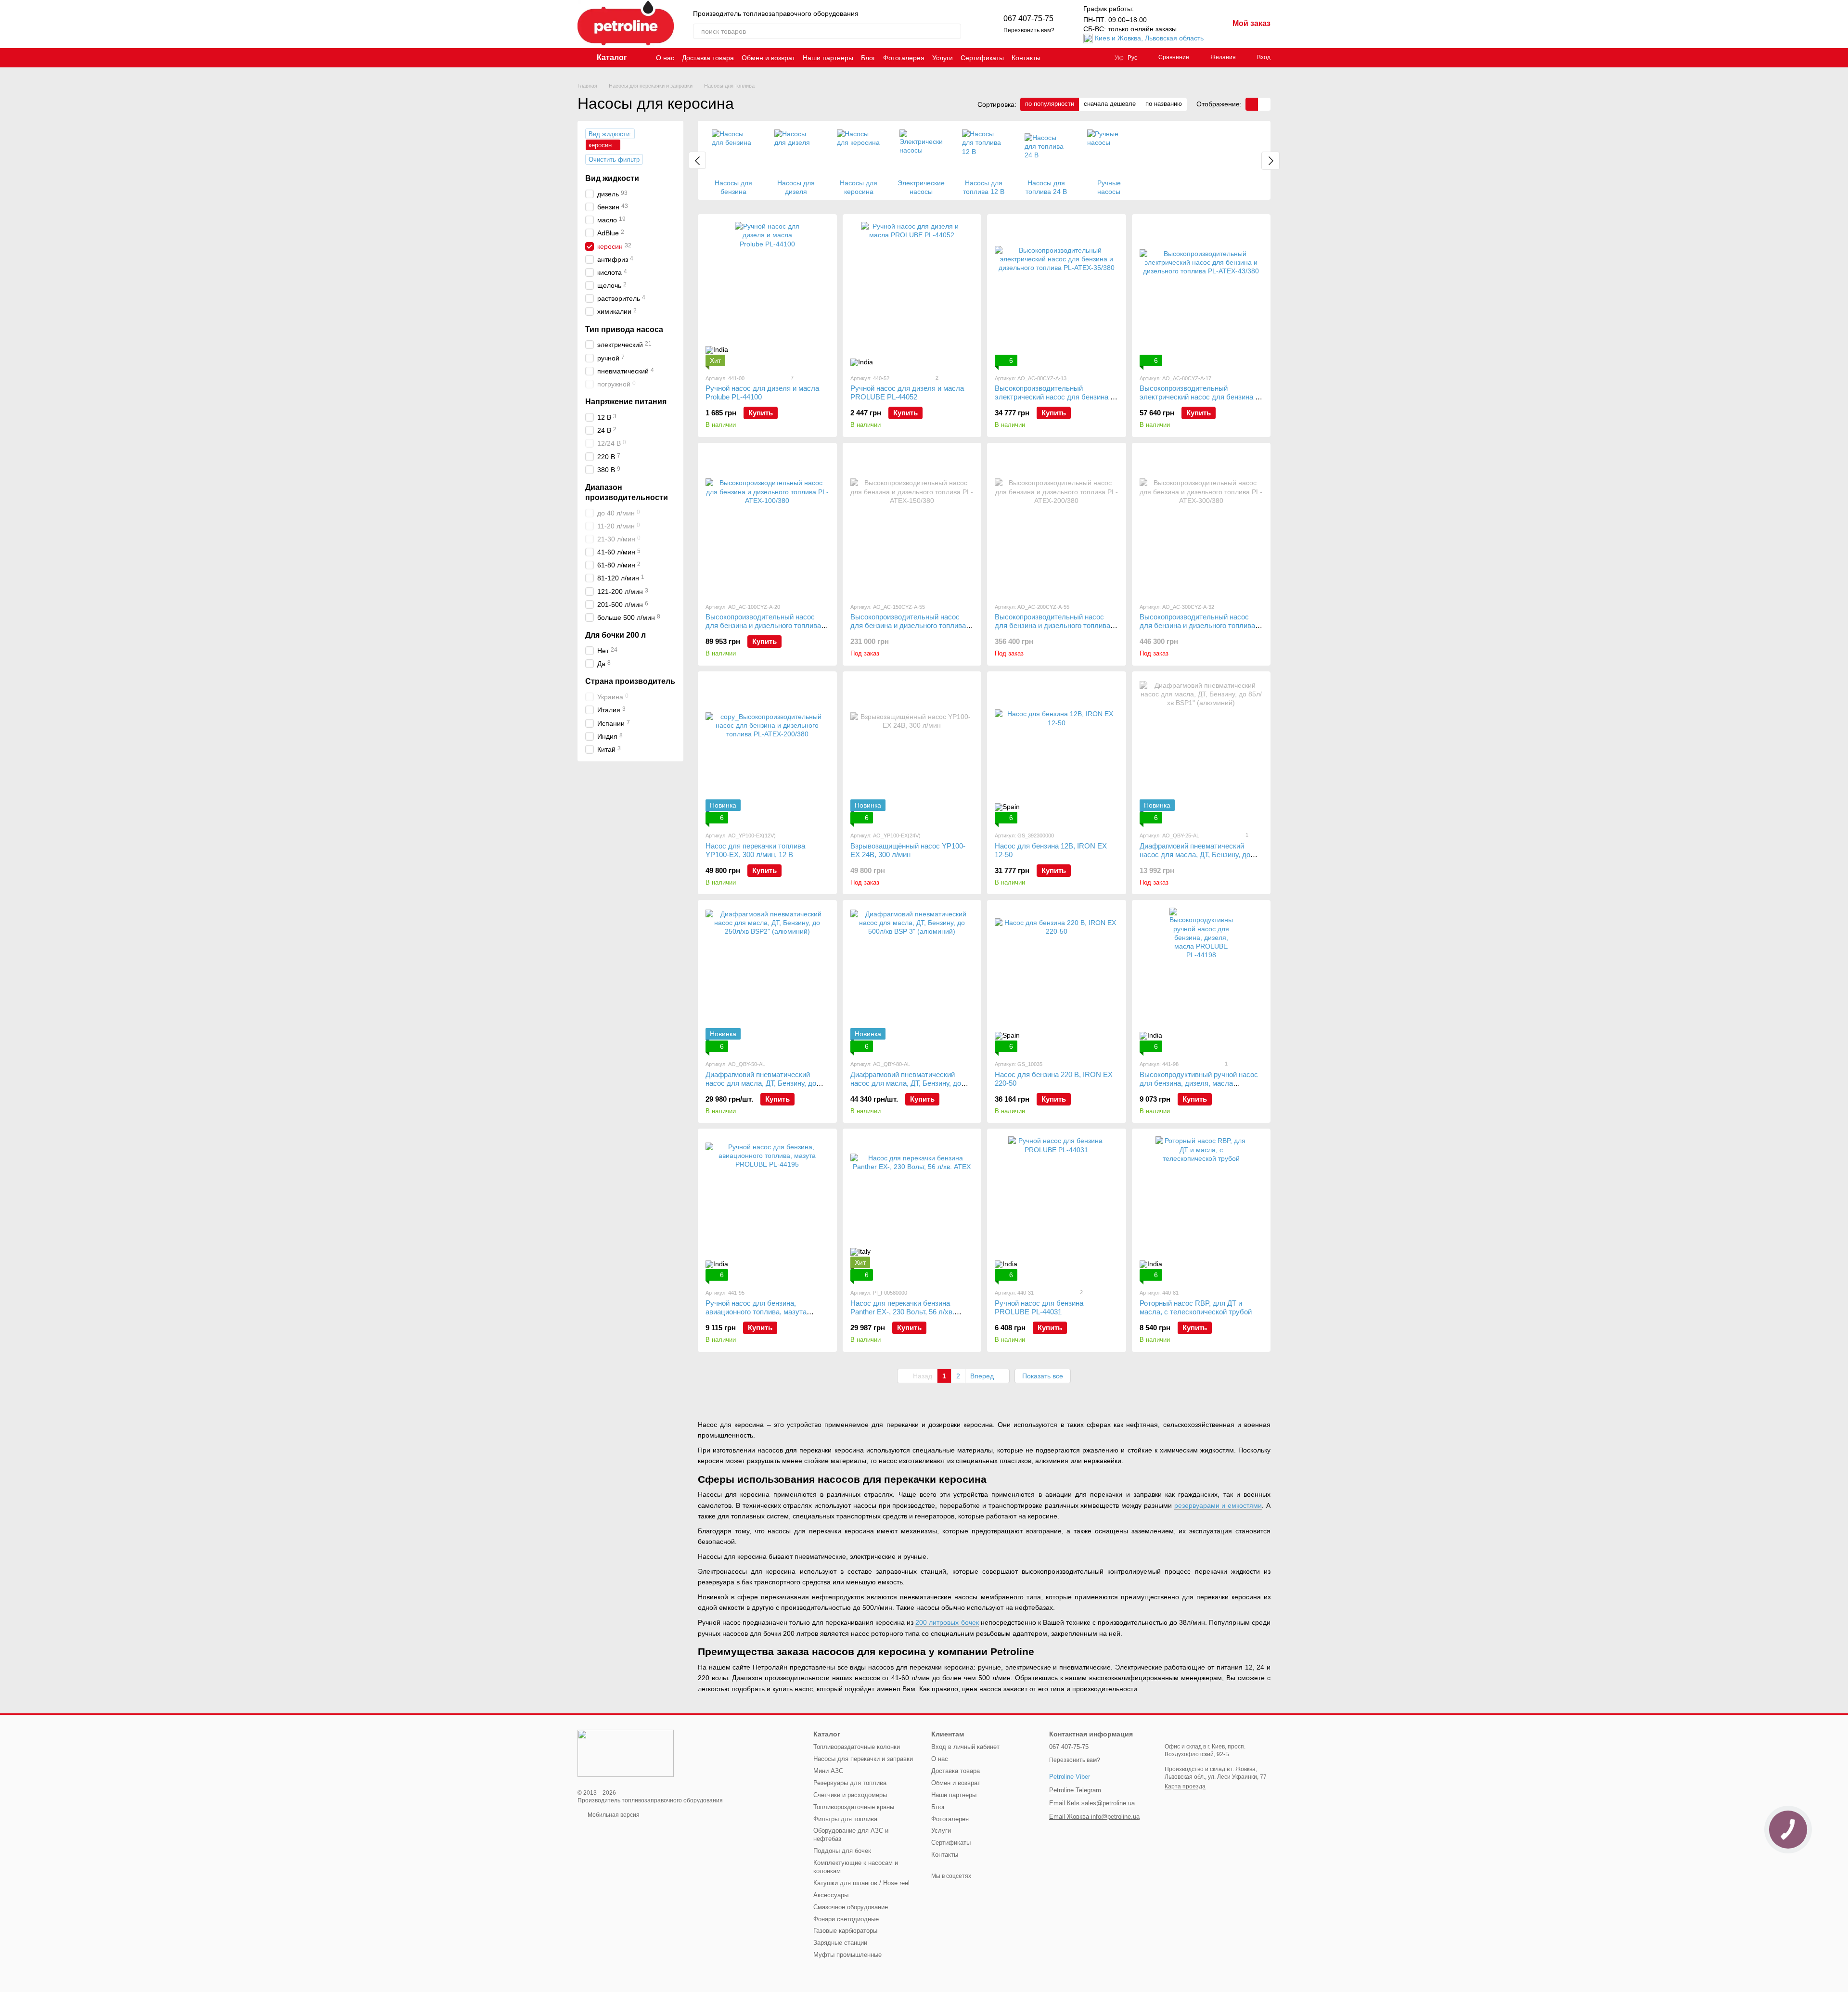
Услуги (943, 58)
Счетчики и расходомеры (850, 1795)
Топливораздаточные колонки (857, 1747)
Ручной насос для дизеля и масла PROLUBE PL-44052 (907, 392)
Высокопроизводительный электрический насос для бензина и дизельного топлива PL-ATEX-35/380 (1055, 397)
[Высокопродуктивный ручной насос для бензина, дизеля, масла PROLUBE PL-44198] (1201, 980)
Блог (868, 58)
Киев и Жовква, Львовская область (1149, 38)
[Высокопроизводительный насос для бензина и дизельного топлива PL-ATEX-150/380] (912, 523)
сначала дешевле (1110, 104)
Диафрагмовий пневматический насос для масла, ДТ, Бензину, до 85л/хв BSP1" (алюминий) (1195, 855)
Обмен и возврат (768, 58)
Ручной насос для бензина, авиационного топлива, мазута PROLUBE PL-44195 (756, 1312)
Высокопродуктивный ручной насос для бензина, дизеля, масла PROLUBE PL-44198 (1199, 1083)
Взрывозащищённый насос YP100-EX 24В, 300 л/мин (908, 850)
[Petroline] (626, 1753)
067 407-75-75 (1028, 19)
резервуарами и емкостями (1218, 1505)
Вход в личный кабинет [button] (965, 1747)
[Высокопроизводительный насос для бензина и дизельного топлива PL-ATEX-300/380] (1201, 523)
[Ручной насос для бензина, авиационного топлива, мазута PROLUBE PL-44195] (767, 1208)
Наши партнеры (828, 58)
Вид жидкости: (610, 134)
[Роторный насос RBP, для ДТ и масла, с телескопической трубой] (1201, 1208)
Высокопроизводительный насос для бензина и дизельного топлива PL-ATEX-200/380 (1052, 625)
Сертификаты (982, 58)
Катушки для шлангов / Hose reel (861, 1883)
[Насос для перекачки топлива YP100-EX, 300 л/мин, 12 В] (767, 751)
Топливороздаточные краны (854, 1807)
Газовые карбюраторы (845, 1931)
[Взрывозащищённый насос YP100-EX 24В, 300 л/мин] (912, 751)
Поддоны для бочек (842, 1851)
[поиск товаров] (953, 31)
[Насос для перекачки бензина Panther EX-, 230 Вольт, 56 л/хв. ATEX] (912, 1208)
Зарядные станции (840, 1943)
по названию (1164, 104)
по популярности (1050, 104)
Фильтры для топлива (845, 1819)
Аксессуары (831, 1895)
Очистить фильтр (614, 160)
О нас (665, 58)
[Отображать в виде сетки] (1252, 104)
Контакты (1026, 58)
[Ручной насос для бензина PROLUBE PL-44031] (1057, 1208)
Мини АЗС (828, 1771)
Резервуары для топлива (850, 1783)
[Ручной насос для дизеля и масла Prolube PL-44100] (767, 294)
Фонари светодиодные (846, 1919)
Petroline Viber (1070, 1777)
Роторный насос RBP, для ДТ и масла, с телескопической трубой (1196, 1307)
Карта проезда (1185, 1786)
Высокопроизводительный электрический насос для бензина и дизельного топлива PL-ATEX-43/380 (1200, 397)
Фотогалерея (904, 58)
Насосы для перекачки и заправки (863, 1759)
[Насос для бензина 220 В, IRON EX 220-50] (1057, 980)
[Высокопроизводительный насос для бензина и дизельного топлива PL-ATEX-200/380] (1057, 523)
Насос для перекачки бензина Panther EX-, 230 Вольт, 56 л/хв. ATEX (902, 1312)
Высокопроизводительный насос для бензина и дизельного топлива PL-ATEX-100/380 (763, 625)
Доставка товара (708, 58)
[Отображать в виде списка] (1264, 104)
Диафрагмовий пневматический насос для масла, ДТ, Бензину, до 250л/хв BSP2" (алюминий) (761, 1083)
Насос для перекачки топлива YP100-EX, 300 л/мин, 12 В (755, 850)
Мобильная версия (613, 1815)
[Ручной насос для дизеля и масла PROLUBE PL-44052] (912, 294)
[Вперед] (1270, 161)
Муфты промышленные (847, 1955)
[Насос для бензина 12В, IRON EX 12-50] (1057, 751)
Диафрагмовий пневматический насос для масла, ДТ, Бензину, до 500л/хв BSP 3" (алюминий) (906, 1083)
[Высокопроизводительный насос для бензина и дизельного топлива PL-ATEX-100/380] (767, 523)
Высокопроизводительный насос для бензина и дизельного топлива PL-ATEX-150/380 (908, 625)
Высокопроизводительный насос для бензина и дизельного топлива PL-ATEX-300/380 (1197, 625)
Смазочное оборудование (851, 1907)
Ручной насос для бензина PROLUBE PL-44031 (1039, 1307)
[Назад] (697, 160)
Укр (1119, 58)
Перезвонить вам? (1029, 30)
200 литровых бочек (947, 1622)
